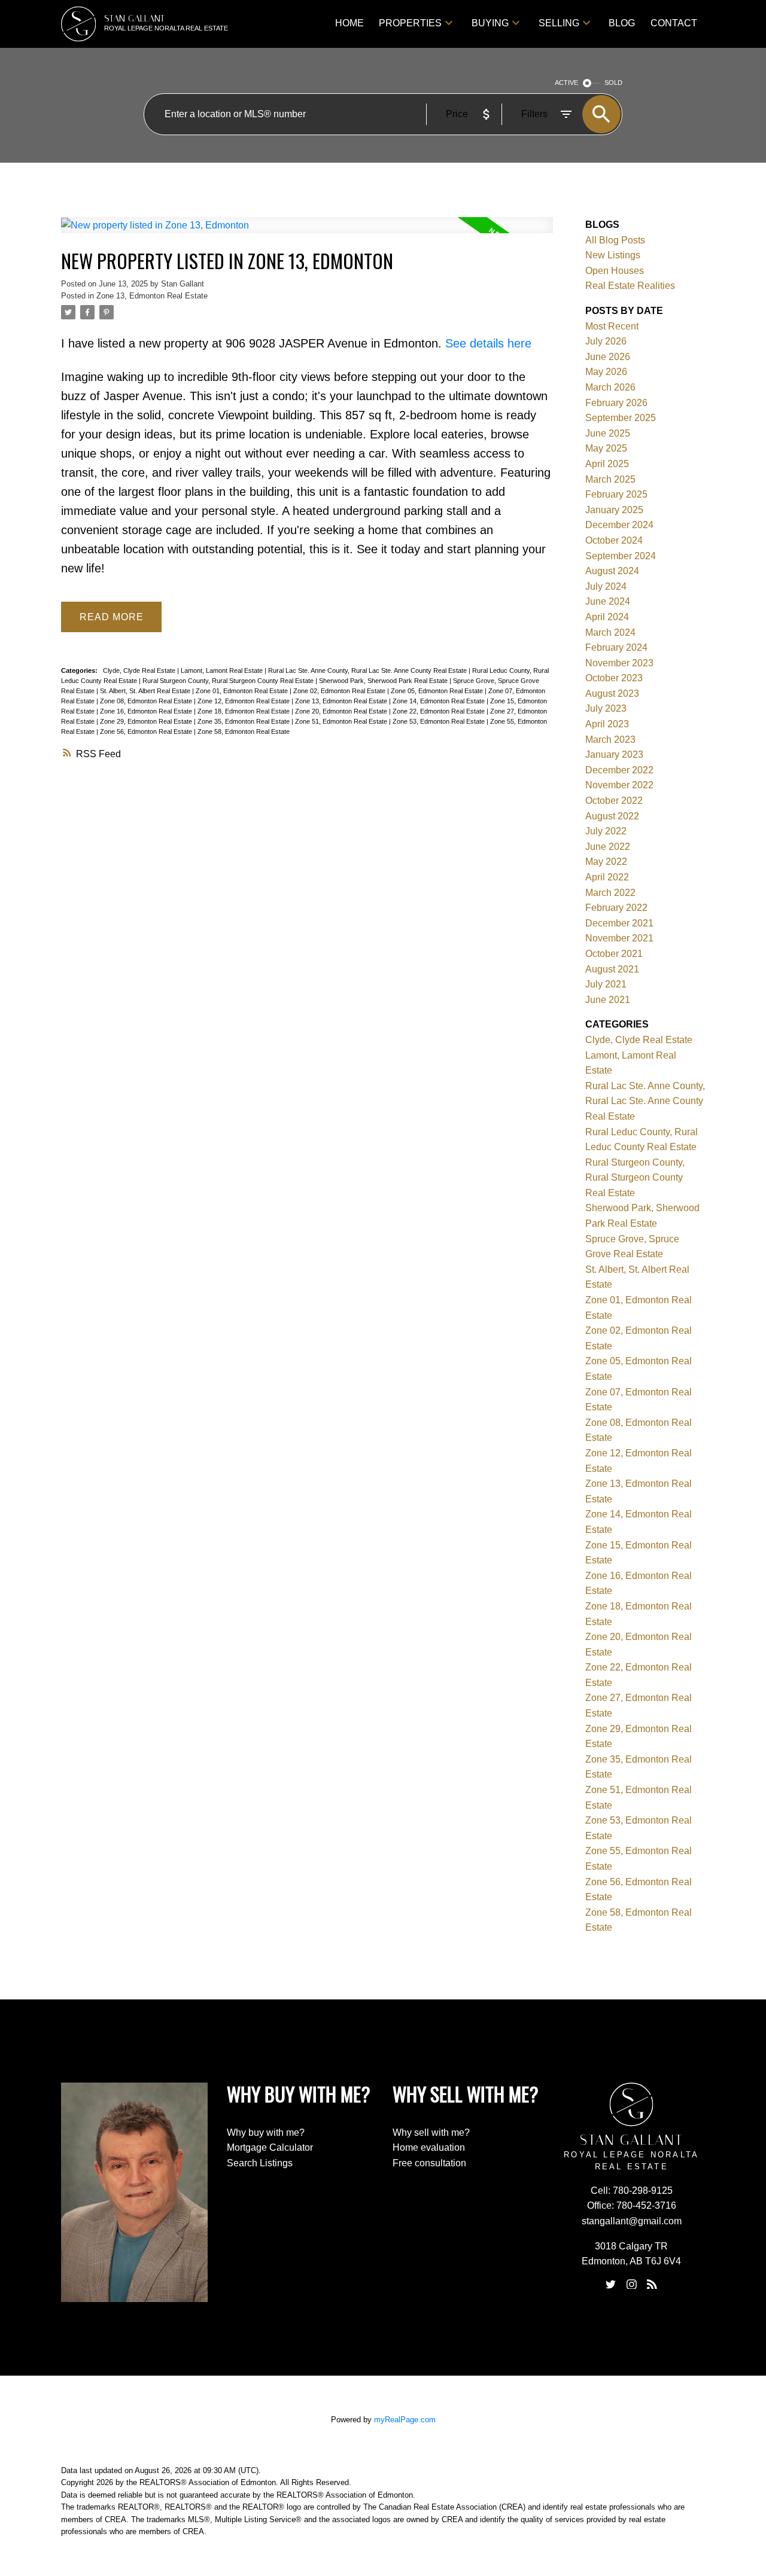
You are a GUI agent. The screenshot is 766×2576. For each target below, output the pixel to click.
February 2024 (616, 647)
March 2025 (610, 479)
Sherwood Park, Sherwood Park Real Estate (384, 681)
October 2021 (614, 954)
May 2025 (606, 448)
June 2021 (608, 1000)
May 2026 (606, 372)
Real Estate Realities (630, 286)
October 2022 (614, 801)
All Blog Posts (615, 240)
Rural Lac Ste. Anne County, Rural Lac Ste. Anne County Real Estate (368, 670)
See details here (488, 343)
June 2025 (608, 433)
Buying (490, 23)
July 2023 (606, 708)
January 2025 (614, 510)
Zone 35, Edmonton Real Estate (244, 721)
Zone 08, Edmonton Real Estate (147, 701)
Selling (559, 23)
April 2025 (607, 464)
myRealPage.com (405, 2420)
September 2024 (621, 556)
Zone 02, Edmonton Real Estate (340, 691)
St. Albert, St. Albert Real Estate (146, 691)
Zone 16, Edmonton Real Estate (147, 711)
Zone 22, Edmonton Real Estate (440, 711)
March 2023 (610, 740)
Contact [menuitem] (674, 23)
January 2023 (614, 754)
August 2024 (612, 571)
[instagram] (631, 2284)
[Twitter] (611, 2284)
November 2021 (619, 938)
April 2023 (607, 724)
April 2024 (607, 617)
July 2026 (606, 341)
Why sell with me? (431, 2133)
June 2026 (608, 357)
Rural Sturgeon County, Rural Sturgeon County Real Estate (229, 681)
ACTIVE (566, 83)
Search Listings (260, 2163)
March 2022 (610, 893)
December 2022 (619, 770)
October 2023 (614, 678)
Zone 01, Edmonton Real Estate (243, 691)
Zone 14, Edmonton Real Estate (440, 701)
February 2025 (616, 494)
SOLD (613, 83)
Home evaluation (429, 2147)
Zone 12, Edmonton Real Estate (244, 701)
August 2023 (612, 693)
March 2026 (610, 387)
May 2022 (606, 862)
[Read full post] (307, 232)
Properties (410, 23)
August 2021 (612, 969)
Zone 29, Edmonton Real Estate (147, 721)
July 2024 (606, 586)
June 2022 (608, 847)
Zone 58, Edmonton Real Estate (244, 731)
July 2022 (606, 831)
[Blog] (652, 2284)
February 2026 (616, 403)
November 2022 (619, 785)
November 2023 (619, 663)
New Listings (613, 255)
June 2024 (608, 601)
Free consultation (429, 2163)
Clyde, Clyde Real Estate (140, 670)
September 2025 (621, 418)
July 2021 (606, 984)
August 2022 (612, 816)
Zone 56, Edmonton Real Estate (147, 731)
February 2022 (616, 908)
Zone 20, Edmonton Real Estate (342, 711)
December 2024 (619, 525)
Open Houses (615, 271)
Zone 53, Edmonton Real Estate (440, 721)
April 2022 (607, 877)
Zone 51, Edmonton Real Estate (342, 721)
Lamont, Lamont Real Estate (223, 670)
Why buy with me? (266, 2133)
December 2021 (619, 923)
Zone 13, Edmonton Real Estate (152, 296)
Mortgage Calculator (270, 2147)
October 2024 (614, 540)
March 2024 (610, 632)
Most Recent (612, 326)
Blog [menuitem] (622, 23)
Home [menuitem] (349, 23)
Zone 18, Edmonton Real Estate (244, 711)
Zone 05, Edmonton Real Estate (438, 691)
